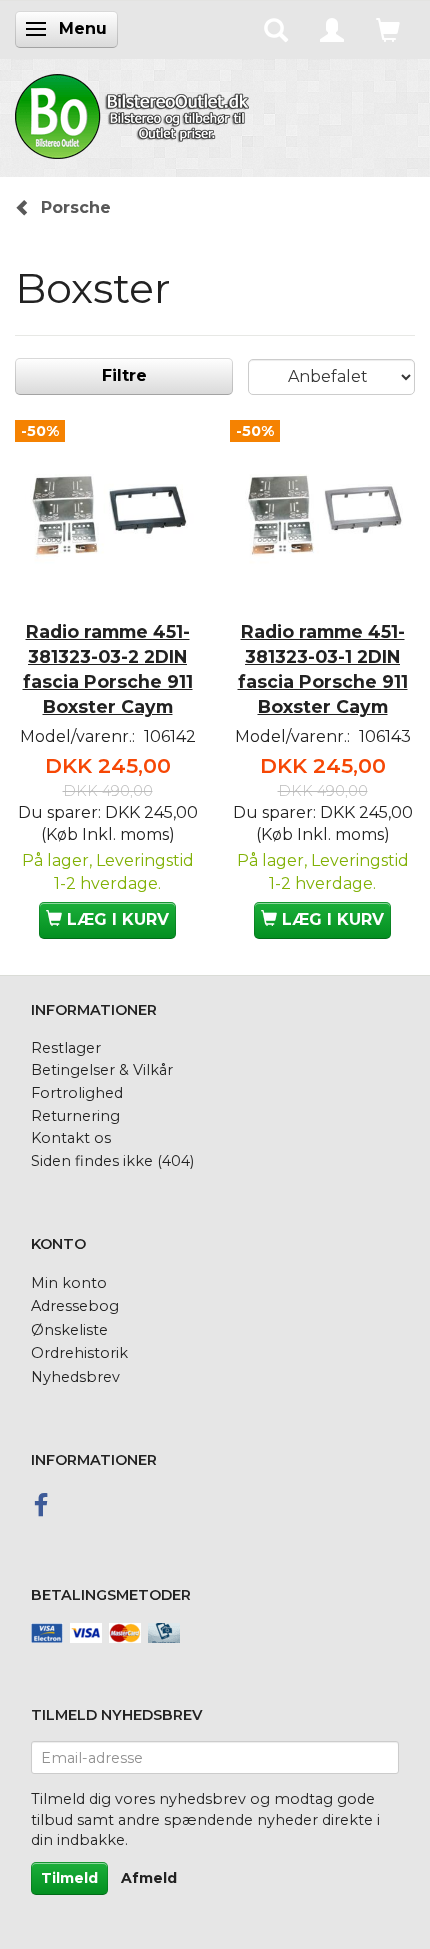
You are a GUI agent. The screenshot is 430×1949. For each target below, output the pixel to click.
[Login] (332, 29)
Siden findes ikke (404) (112, 1161)
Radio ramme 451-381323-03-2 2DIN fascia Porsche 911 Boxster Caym (108, 669)
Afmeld (149, 1878)
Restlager (66, 1048)
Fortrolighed (77, 1093)
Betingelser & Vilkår (102, 1070)
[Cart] (388, 29)
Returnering (75, 1116)
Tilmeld (69, 1878)
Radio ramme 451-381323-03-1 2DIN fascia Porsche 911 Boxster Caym (323, 669)
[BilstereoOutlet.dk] (135, 113)
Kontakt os (71, 1138)
